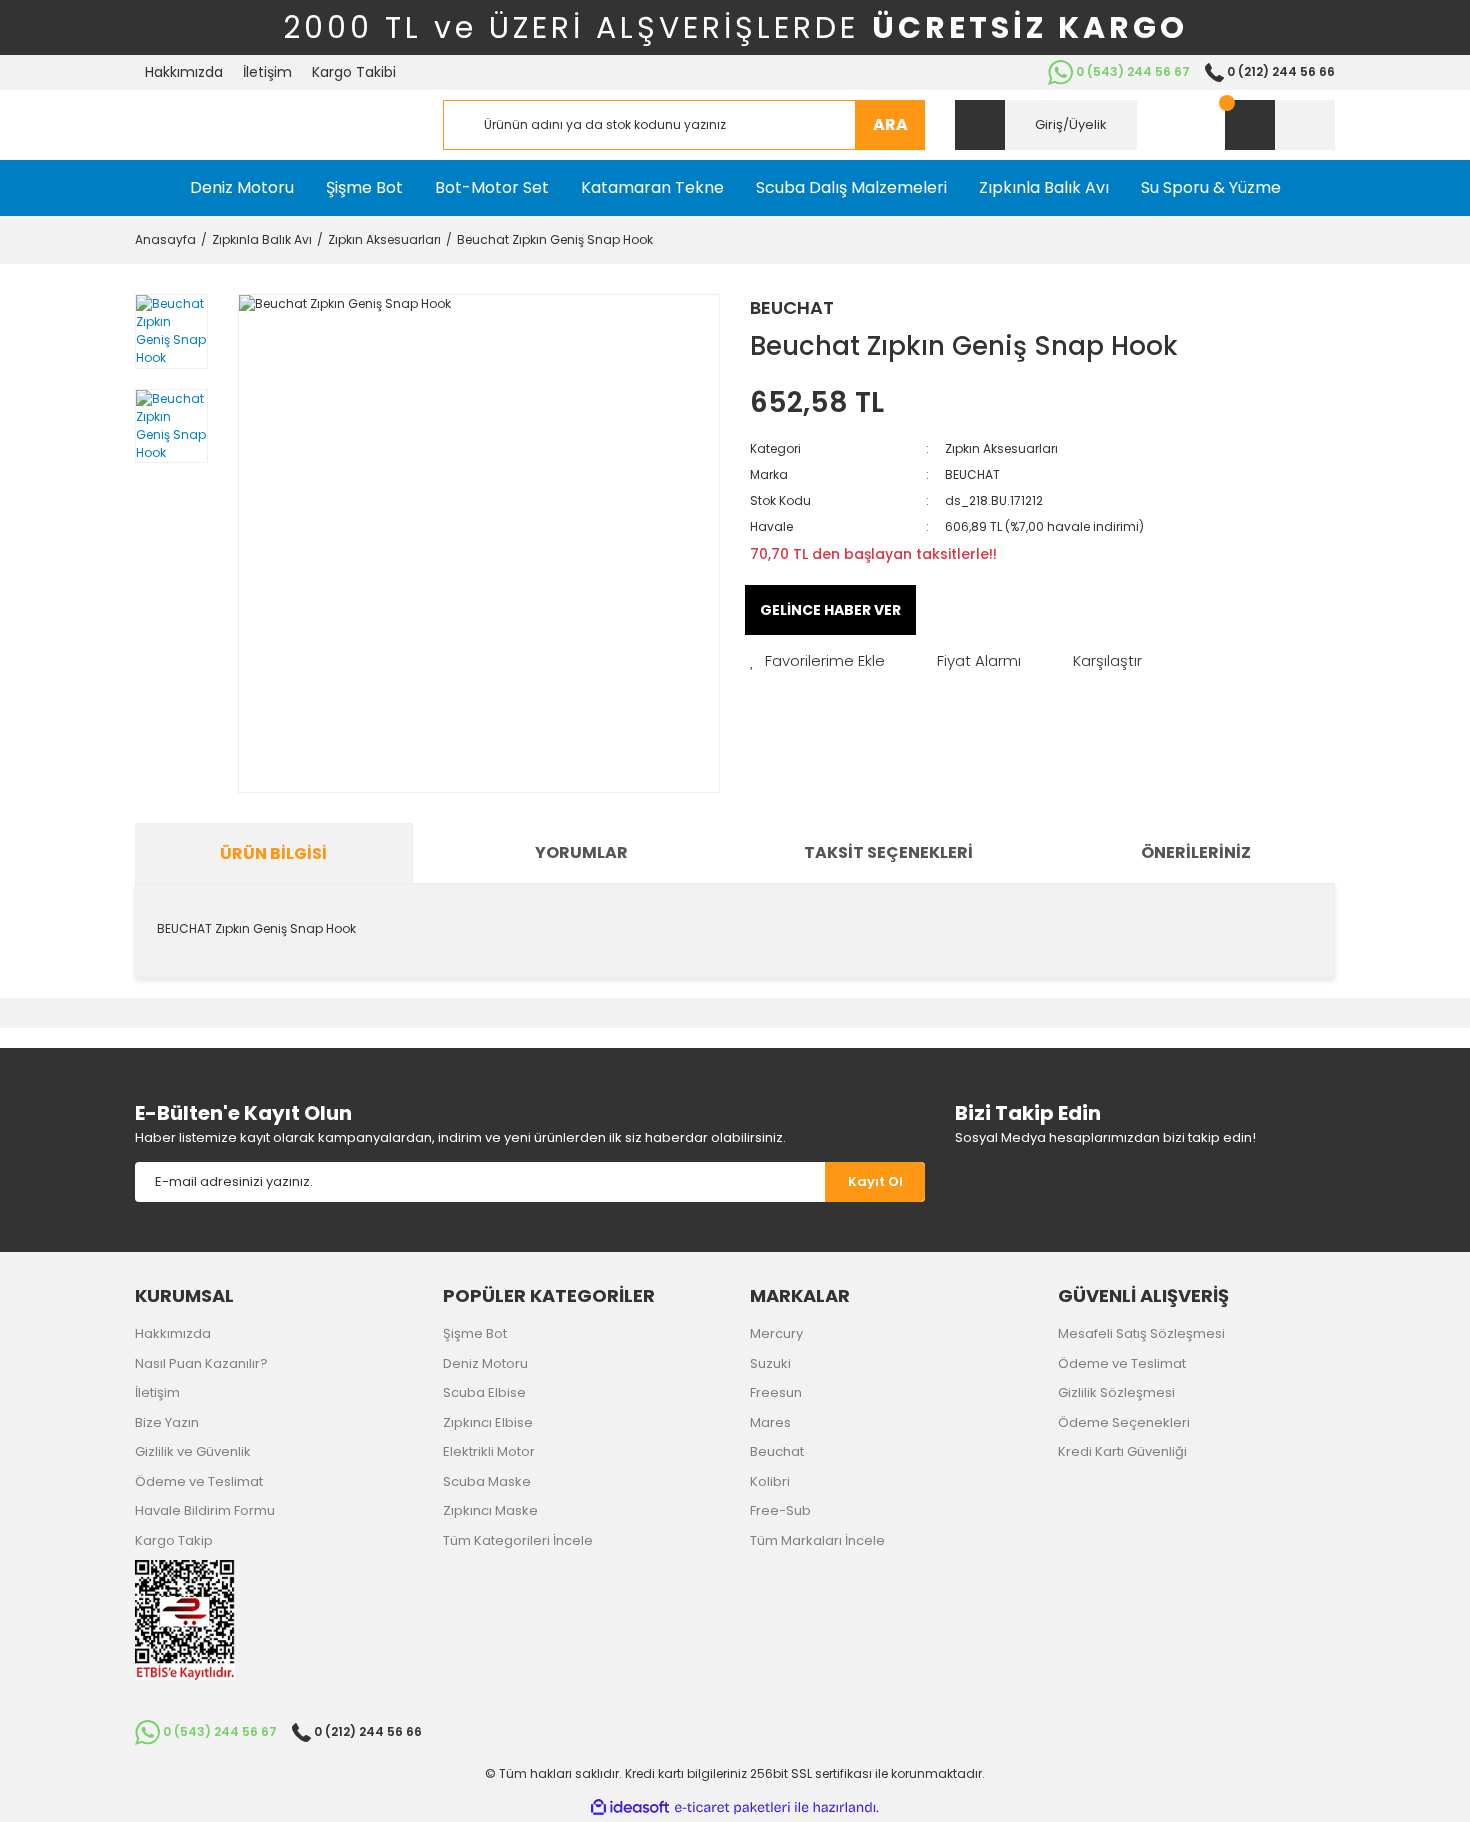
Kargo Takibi (354, 72)
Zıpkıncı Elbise (488, 1422)
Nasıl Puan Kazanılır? (201, 1363)
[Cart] (1280, 125)
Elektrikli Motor (489, 1451)
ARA (890, 124)
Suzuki (770, 1363)
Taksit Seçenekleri (888, 852)
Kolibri (770, 1481)
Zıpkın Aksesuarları (1001, 448)
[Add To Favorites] (817, 661)
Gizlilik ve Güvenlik (193, 1451)
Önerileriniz (1196, 852)
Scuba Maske (487, 1481)
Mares (770, 1422)
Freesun (776, 1392)
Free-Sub (780, 1510)
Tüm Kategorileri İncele (518, 1540)
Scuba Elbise (484, 1392)
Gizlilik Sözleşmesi (1116, 1392)
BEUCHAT (792, 307)
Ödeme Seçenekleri (1124, 1422)
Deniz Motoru (485, 1363)
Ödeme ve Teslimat (199, 1481)
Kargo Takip (174, 1540)
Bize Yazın (167, 1422)
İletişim (267, 72)
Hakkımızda (184, 72)
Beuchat (777, 1451)
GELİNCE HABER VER (830, 610)
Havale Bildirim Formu (205, 1510)
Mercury (776, 1333)
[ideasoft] (630, 1807)
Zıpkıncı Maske (490, 1510)
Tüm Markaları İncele (817, 1540)
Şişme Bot (475, 1333)
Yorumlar (581, 852)
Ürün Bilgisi (273, 853)
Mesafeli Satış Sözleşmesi (1141, 1333)
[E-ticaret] (732, 1808)
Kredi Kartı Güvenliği (1122, 1451)
